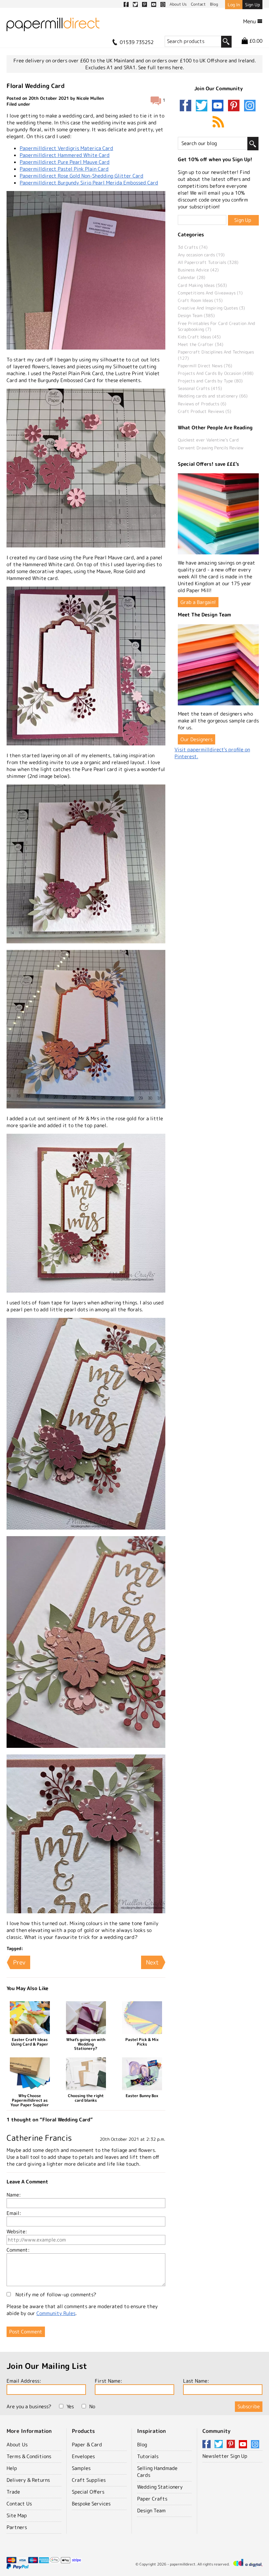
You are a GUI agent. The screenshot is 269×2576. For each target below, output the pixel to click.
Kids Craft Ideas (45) (199, 337)
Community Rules (56, 2313)
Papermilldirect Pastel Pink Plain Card (64, 169)
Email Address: (24, 2381)
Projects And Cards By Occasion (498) (216, 373)
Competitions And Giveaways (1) (210, 293)
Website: (17, 2232)
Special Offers (88, 2492)
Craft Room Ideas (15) (200, 300)
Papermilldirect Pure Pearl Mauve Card (65, 162)
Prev (19, 1962)
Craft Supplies (89, 2480)
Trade (13, 2492)
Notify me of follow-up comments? (55, 2295)
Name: (14, 2195)
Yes (70, 2406)
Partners (17, 2527)
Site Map (17, 2515)
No (92, 2406)
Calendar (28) (192, 277)
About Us (17, 2445)
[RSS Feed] (218, 122)
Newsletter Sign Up (225, 2456)
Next (152, 1962)
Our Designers (197, 739)
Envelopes (83, 2456)
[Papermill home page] (53, 26)
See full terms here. (161, 67)
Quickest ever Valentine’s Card (208, 440)
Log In (234, 5)
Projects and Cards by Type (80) (210, 381)
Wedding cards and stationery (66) (213, 396)
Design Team (151, 2511)
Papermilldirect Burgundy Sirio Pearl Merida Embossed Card (89, 183)
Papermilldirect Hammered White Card (65, 155)
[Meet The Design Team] (218, 665)
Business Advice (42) (198, 270)
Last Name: (196, 2381)
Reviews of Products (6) (202, 404)
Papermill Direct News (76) (205, 366)
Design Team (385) (196, 315)
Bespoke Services (91, 2504)
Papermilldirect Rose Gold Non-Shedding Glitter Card (82, 176)
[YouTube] (219, 106)
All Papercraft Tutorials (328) (208, 262)
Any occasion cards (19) (201, 255)
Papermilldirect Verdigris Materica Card (66, 148)
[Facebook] (187, 106)
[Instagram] (250, 106)
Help (12, 2468)
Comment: (18, 2250)
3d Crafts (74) (193, 247)
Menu (250, 21)
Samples (81, 2468)
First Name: (108, 2381)
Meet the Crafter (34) (201, 344)
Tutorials (148, 2456)
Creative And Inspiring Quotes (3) (211, 308)
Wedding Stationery (160, 2487)
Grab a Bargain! (198, 602)
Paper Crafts (152, 2499)
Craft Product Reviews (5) (205, 411)
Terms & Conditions (29, 2456)
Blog (142, 2445)
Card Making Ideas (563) (202, 285)
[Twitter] (203, 106)
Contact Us (19, 2504)
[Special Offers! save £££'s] (218, 514)
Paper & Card (87, 2445)
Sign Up (252, 5)
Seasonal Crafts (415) (200, 388)
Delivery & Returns (28, 2480)
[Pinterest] (235, 106)
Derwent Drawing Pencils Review (211, 448)
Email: (14, 2213)
